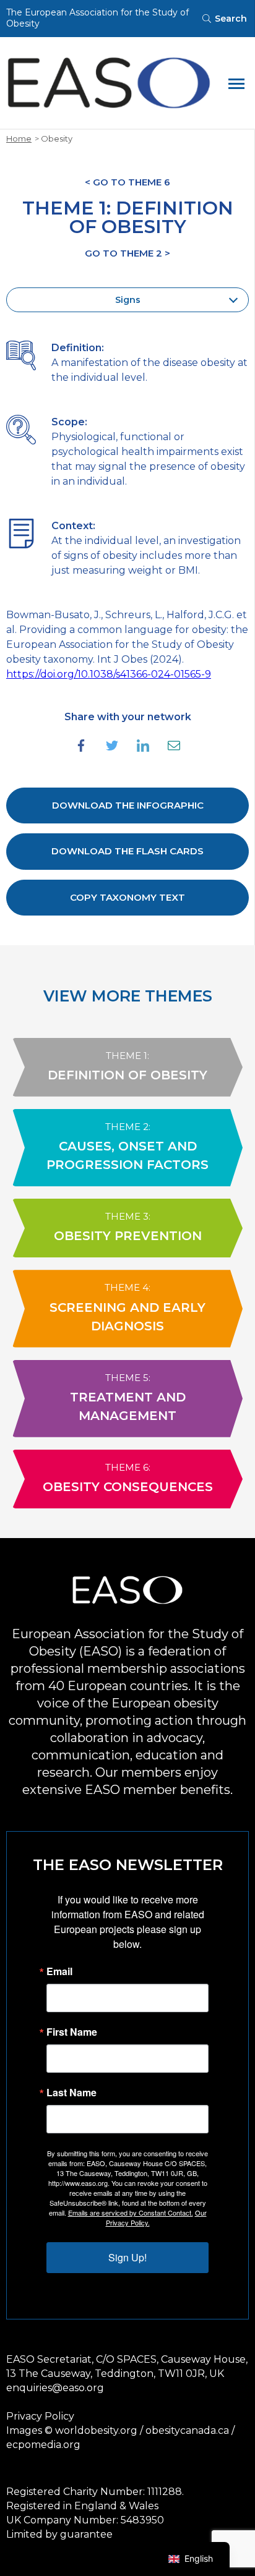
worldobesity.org (96, 2430)
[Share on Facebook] (81, 746)
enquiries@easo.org (55, 2388)
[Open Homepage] (109, 83)
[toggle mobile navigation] (236, 83)
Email (59, 1971)
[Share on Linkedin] (143, 746)
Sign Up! (127, 2257)
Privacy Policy (40, 2416)
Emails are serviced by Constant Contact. (131, 2213)
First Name (72, 2032)
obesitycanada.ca (187, 2430)
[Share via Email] (174, 746)
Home (19, 138)
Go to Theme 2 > (127, 253)
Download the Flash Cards (127, 851)
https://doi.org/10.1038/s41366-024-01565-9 (109, 674)
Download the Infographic (128, 805)
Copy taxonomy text (127, 897)
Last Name (71, 2093)
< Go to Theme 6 (127, 182)
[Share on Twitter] (112, 746)
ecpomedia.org (43, 2445)
